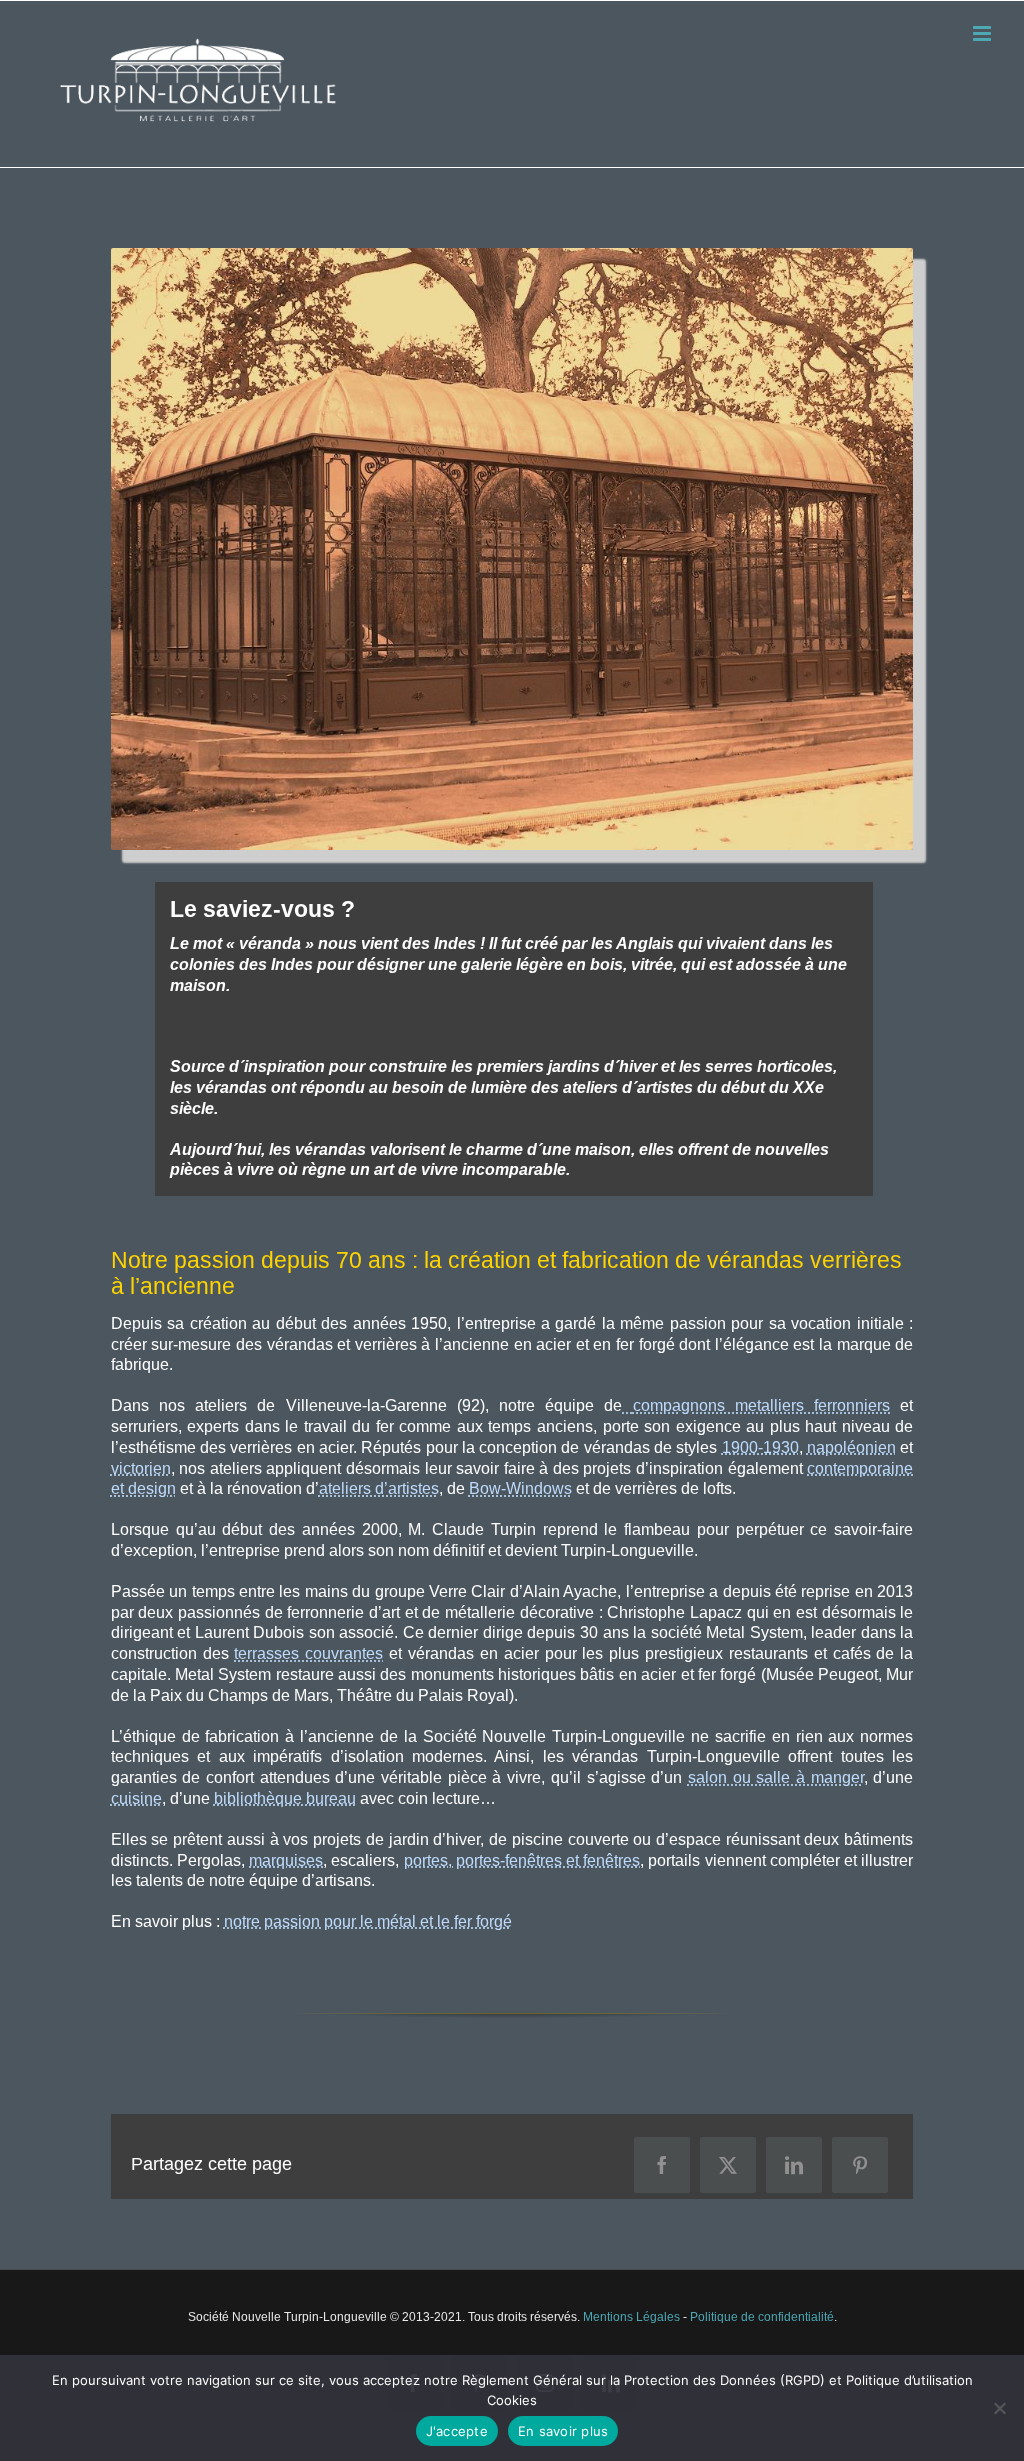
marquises (286, 1860)
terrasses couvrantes (308, 1653)
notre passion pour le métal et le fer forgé (368, 1921)
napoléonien (851, 1447)
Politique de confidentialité (762, 2317)
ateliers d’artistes (379, 1488)
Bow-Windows (520, 1488)
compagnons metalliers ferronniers (761, 1405)
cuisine (136, 1798)
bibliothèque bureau (285, 1798)
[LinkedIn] (794, 2165)
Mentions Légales (631, 2317)
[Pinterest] (860, 2165)
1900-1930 (760, 1447)
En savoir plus (563, 2431)
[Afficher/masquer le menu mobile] (983, 33)
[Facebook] (662, 2165)
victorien (141, 1468)
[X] (728, 2165)
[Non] (999, 2408)
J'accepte (457, 2431)
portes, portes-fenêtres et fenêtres (522, 1860)
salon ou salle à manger (776, 1777)
